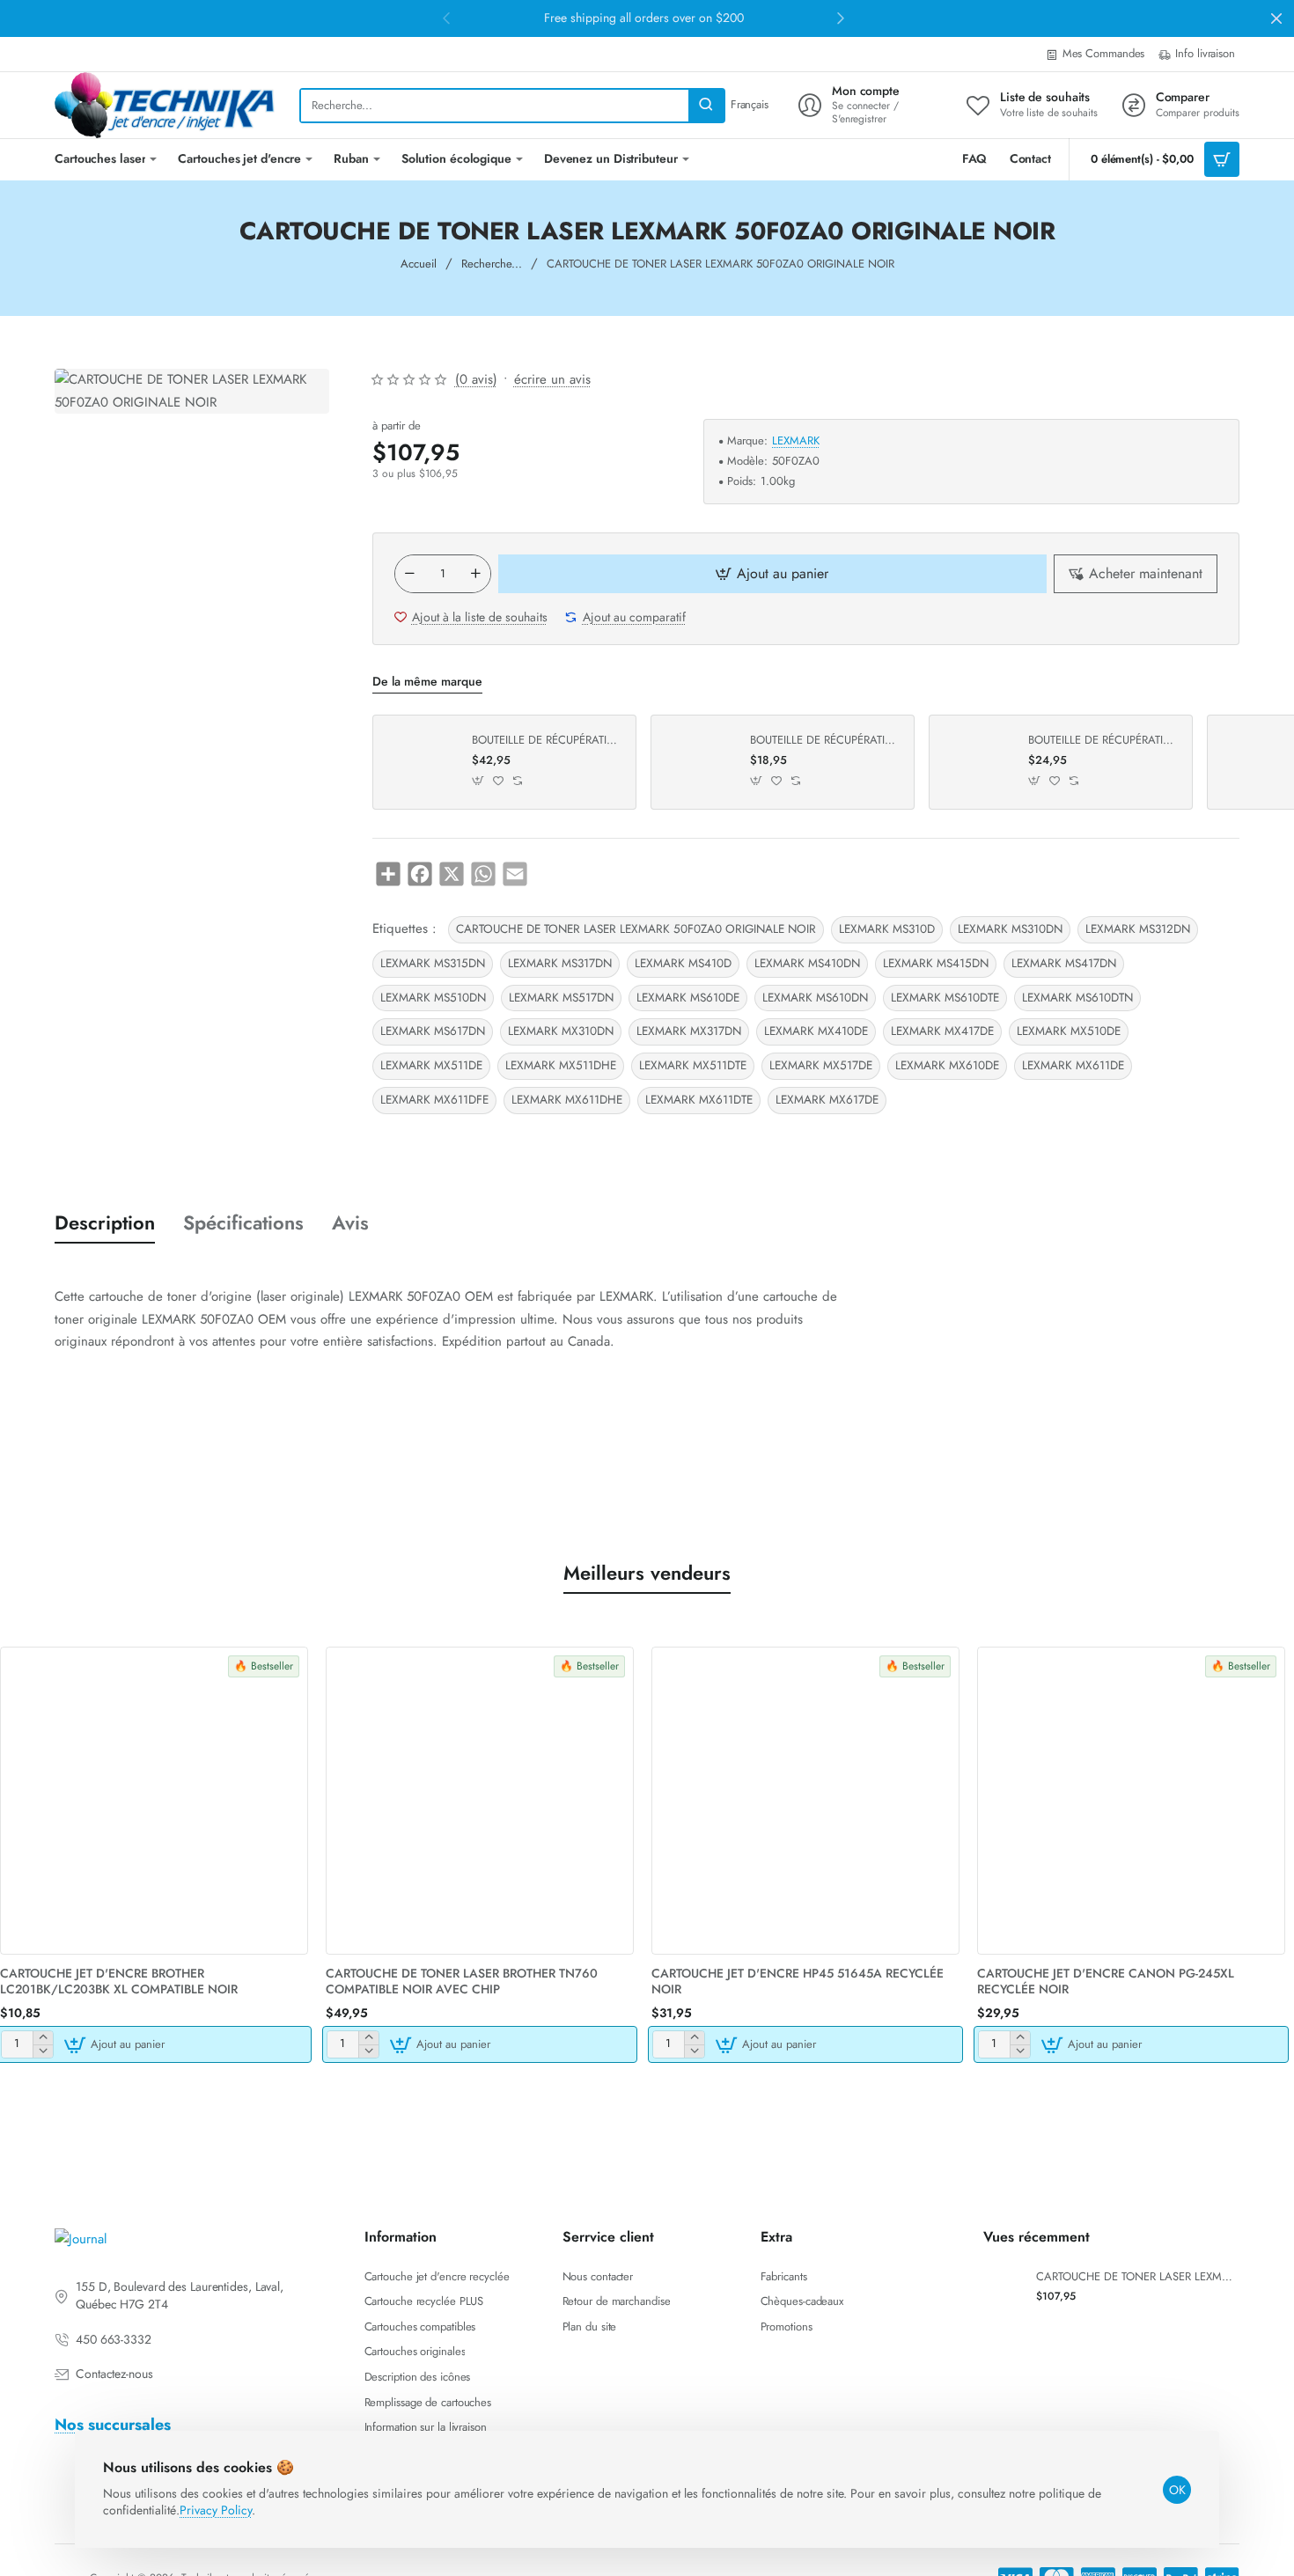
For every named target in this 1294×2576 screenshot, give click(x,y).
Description (105, 1223)
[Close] (1276, 18)
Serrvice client (608, 2238)
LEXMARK (796, 441)
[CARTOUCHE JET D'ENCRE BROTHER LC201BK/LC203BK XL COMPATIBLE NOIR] (154, 1801)
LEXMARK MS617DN (433, 1031)
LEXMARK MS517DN (561, 998)
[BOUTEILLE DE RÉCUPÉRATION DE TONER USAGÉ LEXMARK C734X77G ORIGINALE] (976, 762)
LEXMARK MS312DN (1138, 929)
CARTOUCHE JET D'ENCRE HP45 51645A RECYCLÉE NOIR (798, 1982)
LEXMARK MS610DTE (945, 998)
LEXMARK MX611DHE (567, 1100)
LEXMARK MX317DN (689, 1031)
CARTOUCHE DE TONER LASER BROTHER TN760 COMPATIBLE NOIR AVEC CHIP (462, 1982)
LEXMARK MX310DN (561, 1031)
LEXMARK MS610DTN (1077, 998)
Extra (776, 2238)
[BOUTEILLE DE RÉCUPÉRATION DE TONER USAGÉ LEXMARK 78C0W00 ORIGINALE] (420, 762)
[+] (475, 574)
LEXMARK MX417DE (942, 1031)
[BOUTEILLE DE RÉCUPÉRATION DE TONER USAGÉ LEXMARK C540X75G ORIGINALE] (698, 762)
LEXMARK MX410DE (816, 1031)
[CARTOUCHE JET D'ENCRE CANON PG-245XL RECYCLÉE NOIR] (1131, 1801)
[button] (773, 574)
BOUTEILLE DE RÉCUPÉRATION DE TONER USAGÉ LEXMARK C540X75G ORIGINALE (826, 741)
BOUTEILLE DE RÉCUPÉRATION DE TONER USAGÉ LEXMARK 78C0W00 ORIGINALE (548, 741)
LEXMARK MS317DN (560, 963)
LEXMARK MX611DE (1073, 1065)
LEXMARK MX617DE (827, 1100)
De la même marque (427, 682)
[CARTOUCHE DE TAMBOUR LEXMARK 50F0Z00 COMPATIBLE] (1254, 762)
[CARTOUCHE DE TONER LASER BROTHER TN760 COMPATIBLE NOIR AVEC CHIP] (480, 1801)
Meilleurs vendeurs (647, 1573)
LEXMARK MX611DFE (434, 1100)
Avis (350, 1223)
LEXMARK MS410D (683, 963)
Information (401, 2238)
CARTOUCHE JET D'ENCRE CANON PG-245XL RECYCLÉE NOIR (1106, 1982)
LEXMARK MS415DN (936, 963)
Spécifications (243, 1223)
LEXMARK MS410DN (807, 963)
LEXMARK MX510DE (1069, 1031)
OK (1177, 2490)
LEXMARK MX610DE (947, 1065)
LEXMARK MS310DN (1010, 929)
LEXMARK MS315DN (433, 963)
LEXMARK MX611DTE (699, 1100)
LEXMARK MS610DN (815, 998)
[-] (410, 574)
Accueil (419, 264)
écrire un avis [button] (552, 379)
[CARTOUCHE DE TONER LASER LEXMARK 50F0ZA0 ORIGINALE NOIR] (1004, 2286)
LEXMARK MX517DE (821, 1065)
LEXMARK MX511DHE (561, 1065)
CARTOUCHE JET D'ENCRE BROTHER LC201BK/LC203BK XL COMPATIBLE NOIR (119, 1982)
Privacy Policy (216, 2510)
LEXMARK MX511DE (431, 1065)
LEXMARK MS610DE (688, 998)
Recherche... (492, 264)
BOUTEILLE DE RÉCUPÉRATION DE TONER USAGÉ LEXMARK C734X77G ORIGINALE (1104, 741)
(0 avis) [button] (476, 379)
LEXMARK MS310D (887, 929)
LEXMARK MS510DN (433, 998)
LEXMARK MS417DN (1064, 963)
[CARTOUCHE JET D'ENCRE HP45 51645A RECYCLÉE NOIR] (805, 1801)
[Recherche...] (706, 106)
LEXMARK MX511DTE (693, 1065)
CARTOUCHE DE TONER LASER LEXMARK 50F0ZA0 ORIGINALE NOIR (636, 929)
